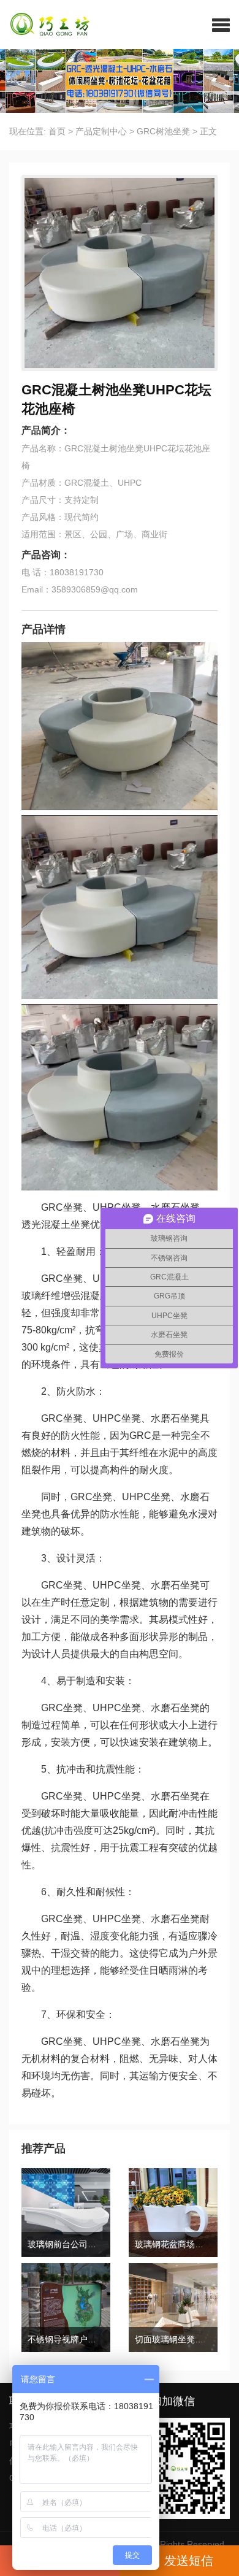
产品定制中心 (101, 131)
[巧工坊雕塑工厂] (45, 25)
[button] (221, 25)
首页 (57, 131)
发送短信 (189, 2561)
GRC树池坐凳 (163, 131)
